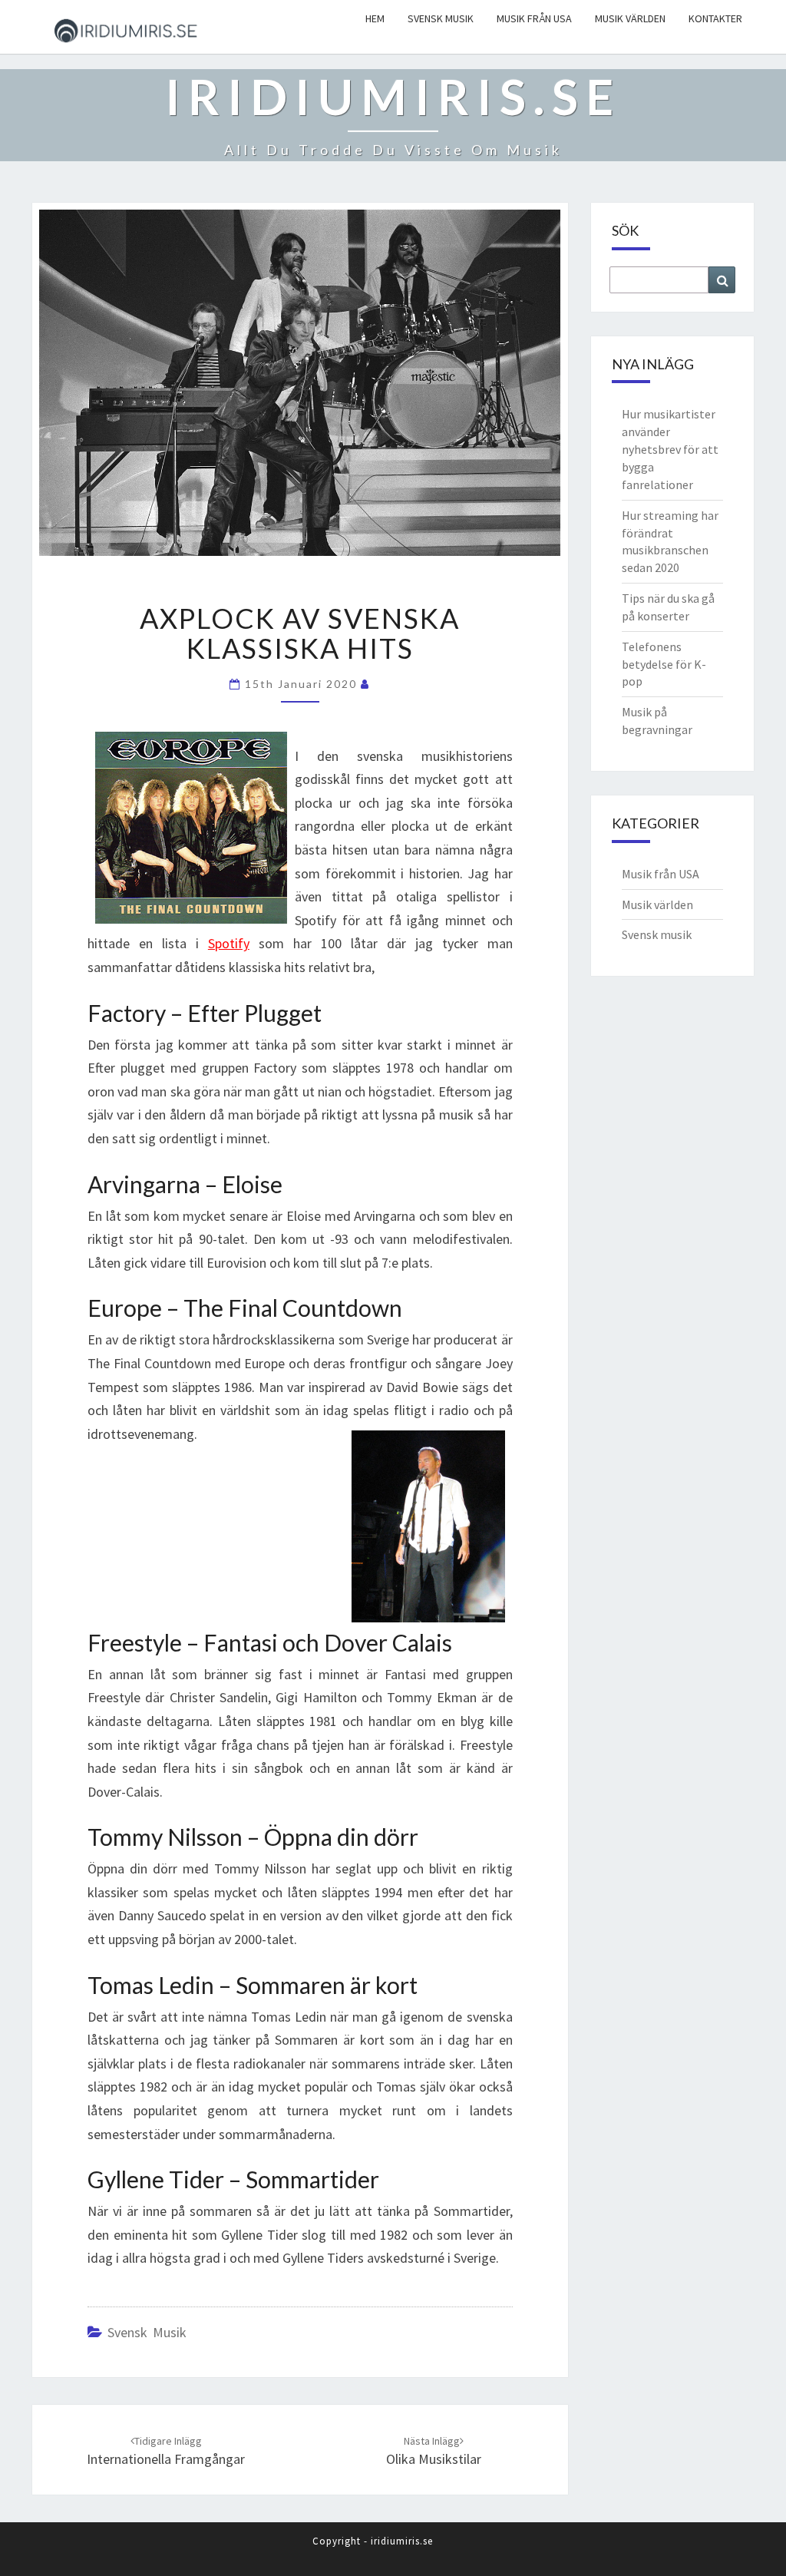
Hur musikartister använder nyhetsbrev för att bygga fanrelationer (670, 449)
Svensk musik (441, 18)
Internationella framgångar (166, 2459)
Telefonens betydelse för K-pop (664, 664)
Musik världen (630, 18)
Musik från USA (534, 18)
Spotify (229, 943)
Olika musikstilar (434, 2459)
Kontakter (715, 18)
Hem (375, 18)
